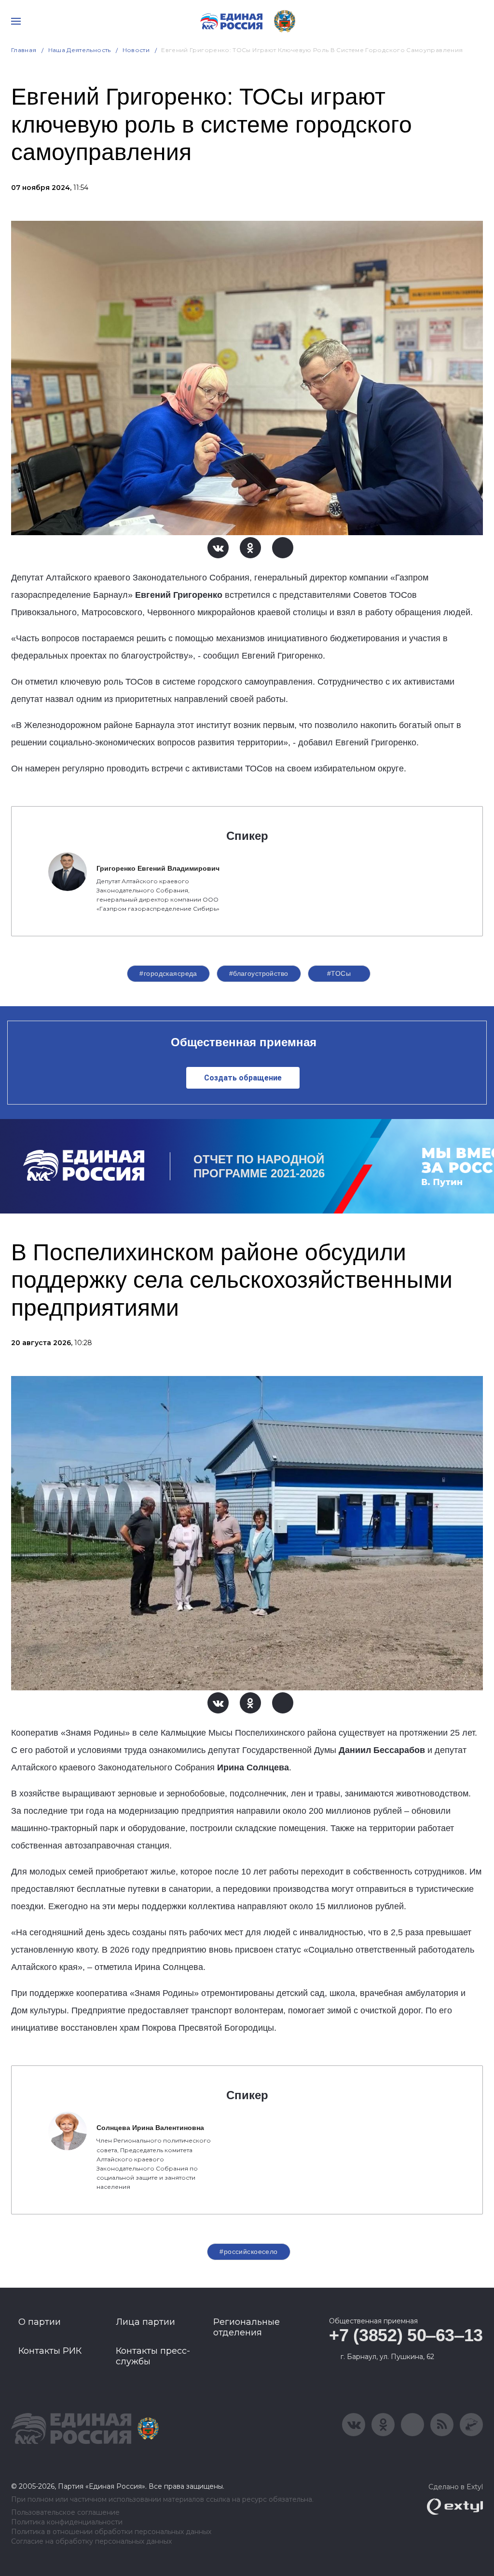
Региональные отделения (247, 2327)
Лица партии (145, 2322)
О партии (40, 2322)
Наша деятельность (80, 50)
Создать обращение (243, 1078)
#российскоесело (248, 2252)
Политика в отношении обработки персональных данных (111, 2532)
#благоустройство (259, 973)
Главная (24, 50)
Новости (136, 50)
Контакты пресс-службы (153, 2356)
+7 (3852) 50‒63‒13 (406, 2335)
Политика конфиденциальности (67, 2522)
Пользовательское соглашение (65, 2513)
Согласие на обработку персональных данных (91, 2542)
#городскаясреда (168, 973)
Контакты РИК (50, 2351)
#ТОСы (339, 973)
